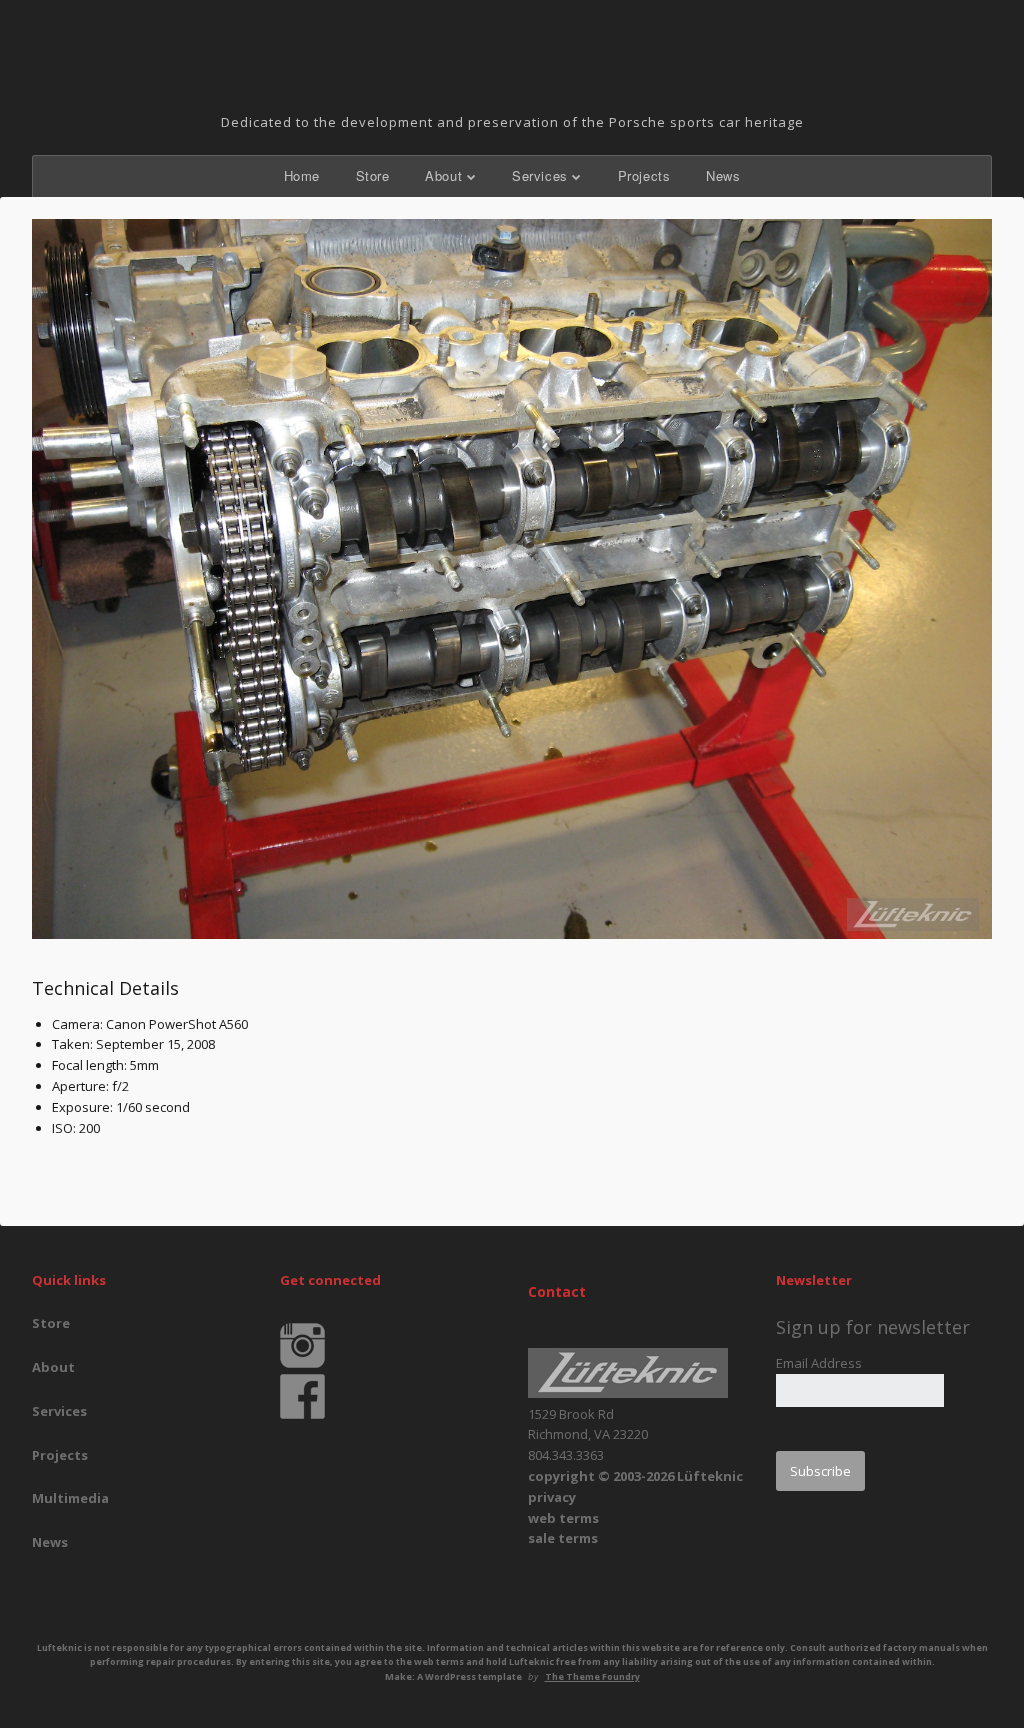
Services (540, 175)
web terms (563, 1518)
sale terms (563, 1538)
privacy (552, 1497)
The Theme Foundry (592, 1676)
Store (373, 175)
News (723, 175)
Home (302, 175)
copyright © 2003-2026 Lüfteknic (635, 1476)
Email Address (819, 1363)
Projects (644, 175)
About (443, 175)
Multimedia (70, 1498)
